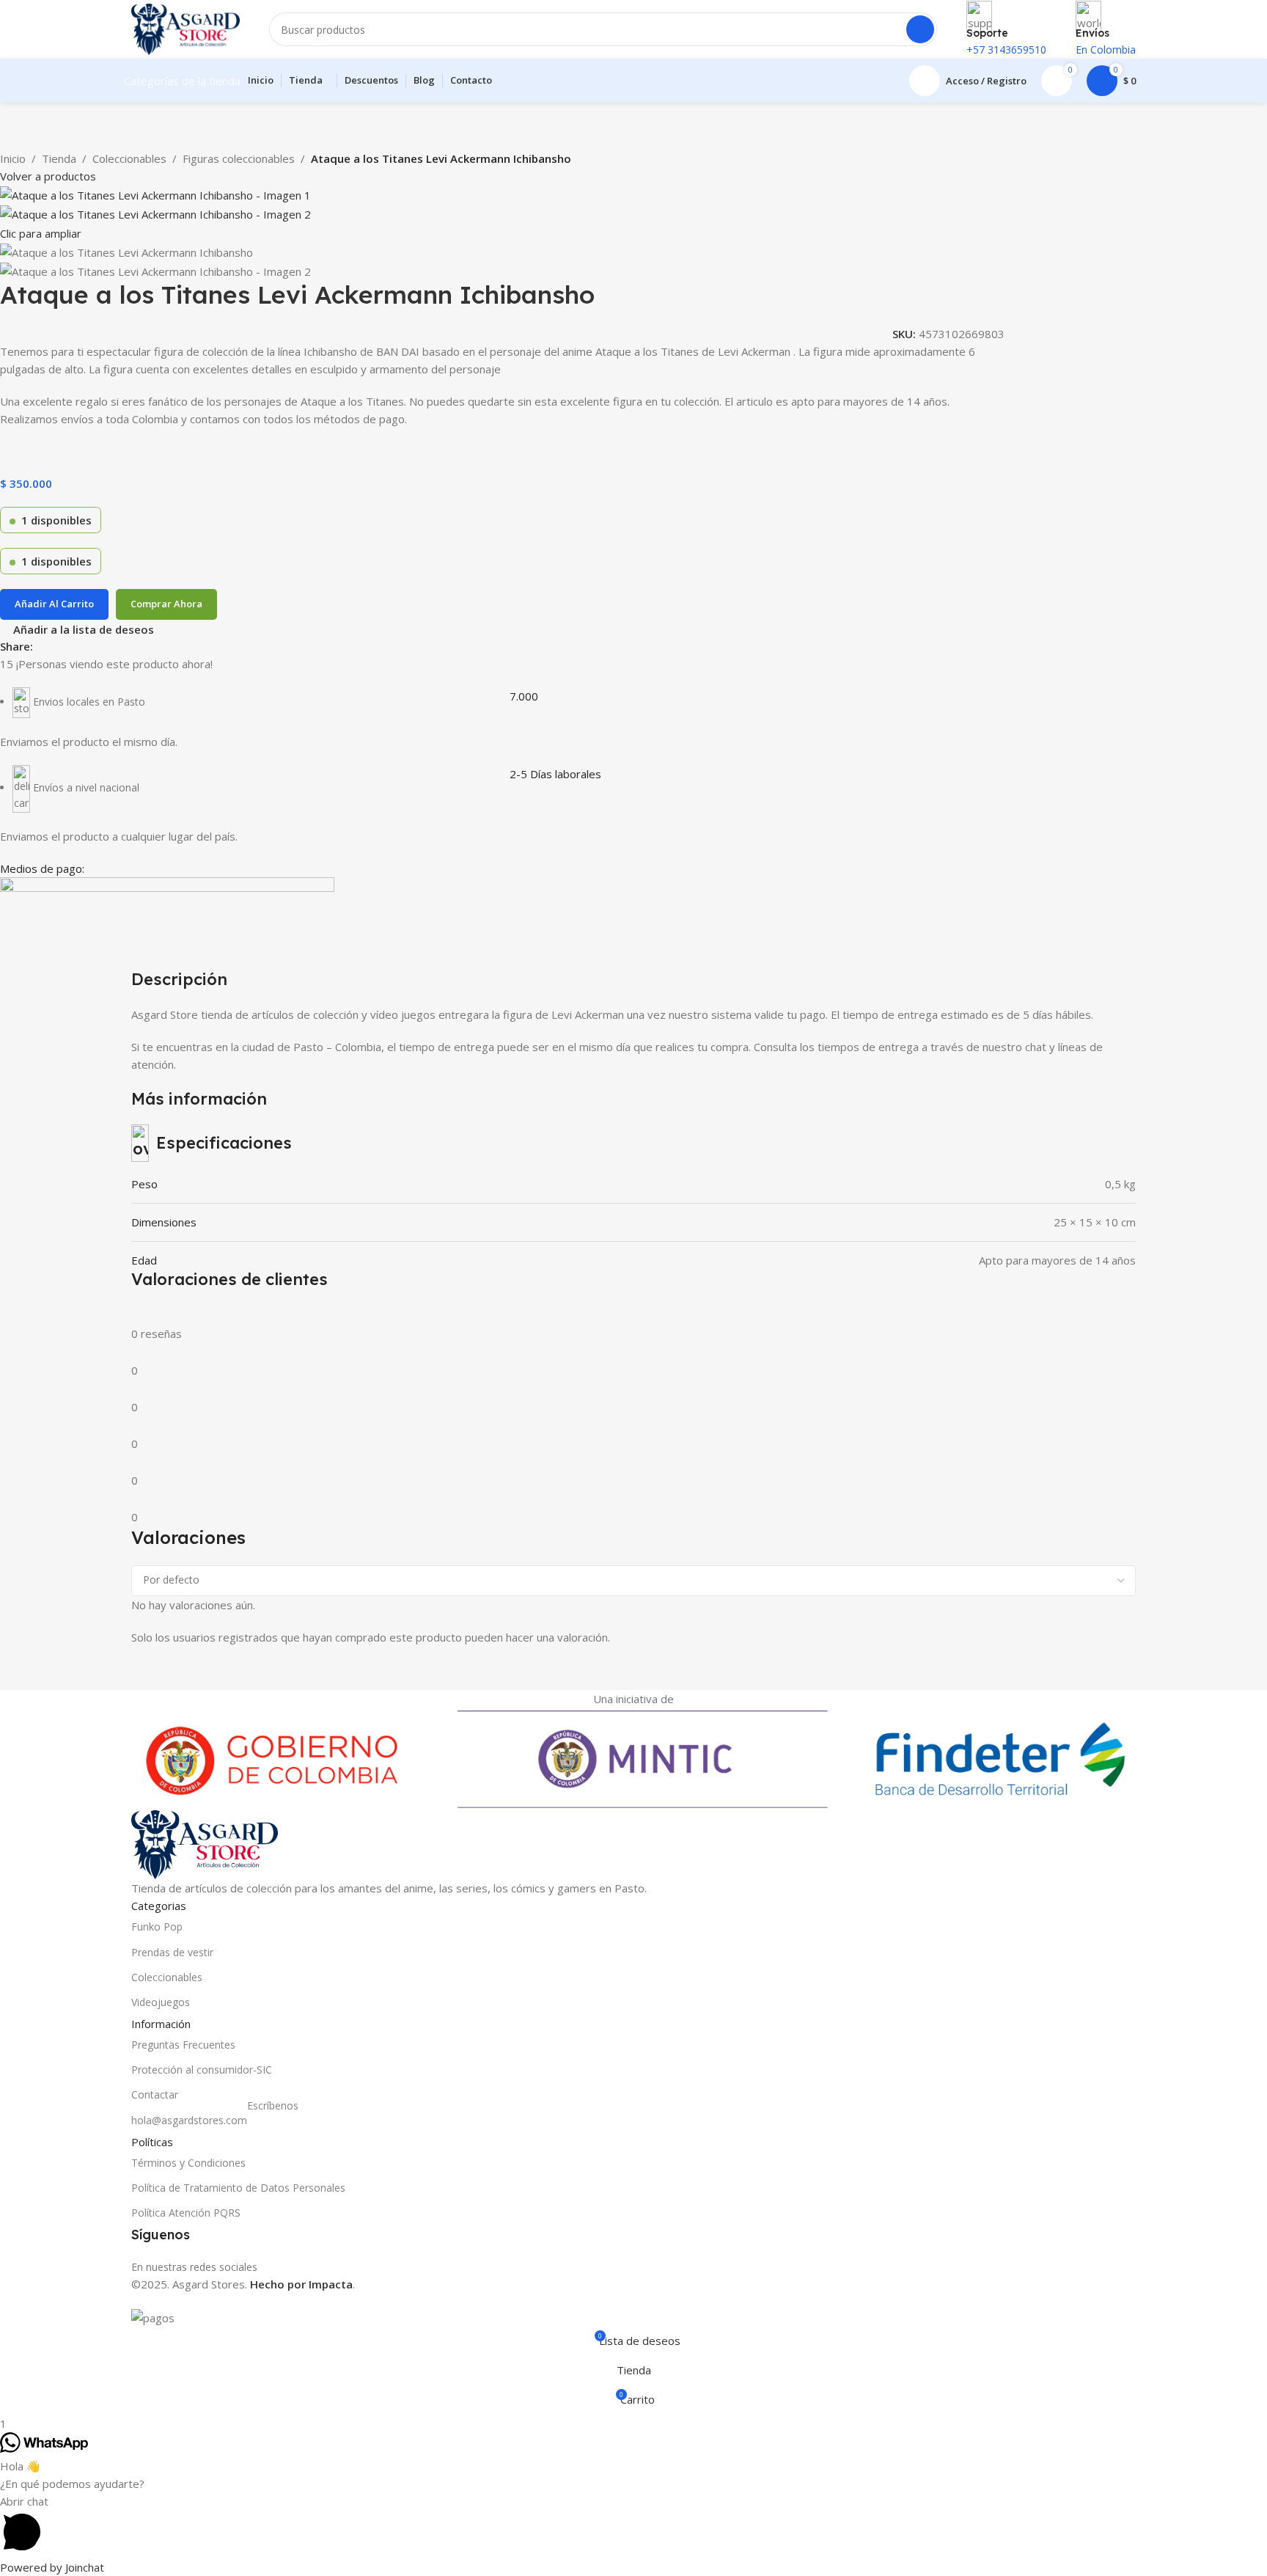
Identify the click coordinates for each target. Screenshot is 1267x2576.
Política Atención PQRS (186, 2213)
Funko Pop (157, 1926)
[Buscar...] (920, 29)
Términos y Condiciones (188, 2163)
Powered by (52, 2567)
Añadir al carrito (54, 604)
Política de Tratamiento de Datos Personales (238, 2188)
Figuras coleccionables (239, 158)
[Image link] (205, 1843)
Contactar (155, 2094)
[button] (633, 2525)
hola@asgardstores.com (215, 2118)
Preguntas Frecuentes (183, 2045)
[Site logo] (186, 28)
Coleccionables (129, 158)
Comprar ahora (166, 604)
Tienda (59, 158)
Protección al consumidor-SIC (202, 2070)
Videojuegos (161, 2002)
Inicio (13, 158)
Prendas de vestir (172, 1952)
